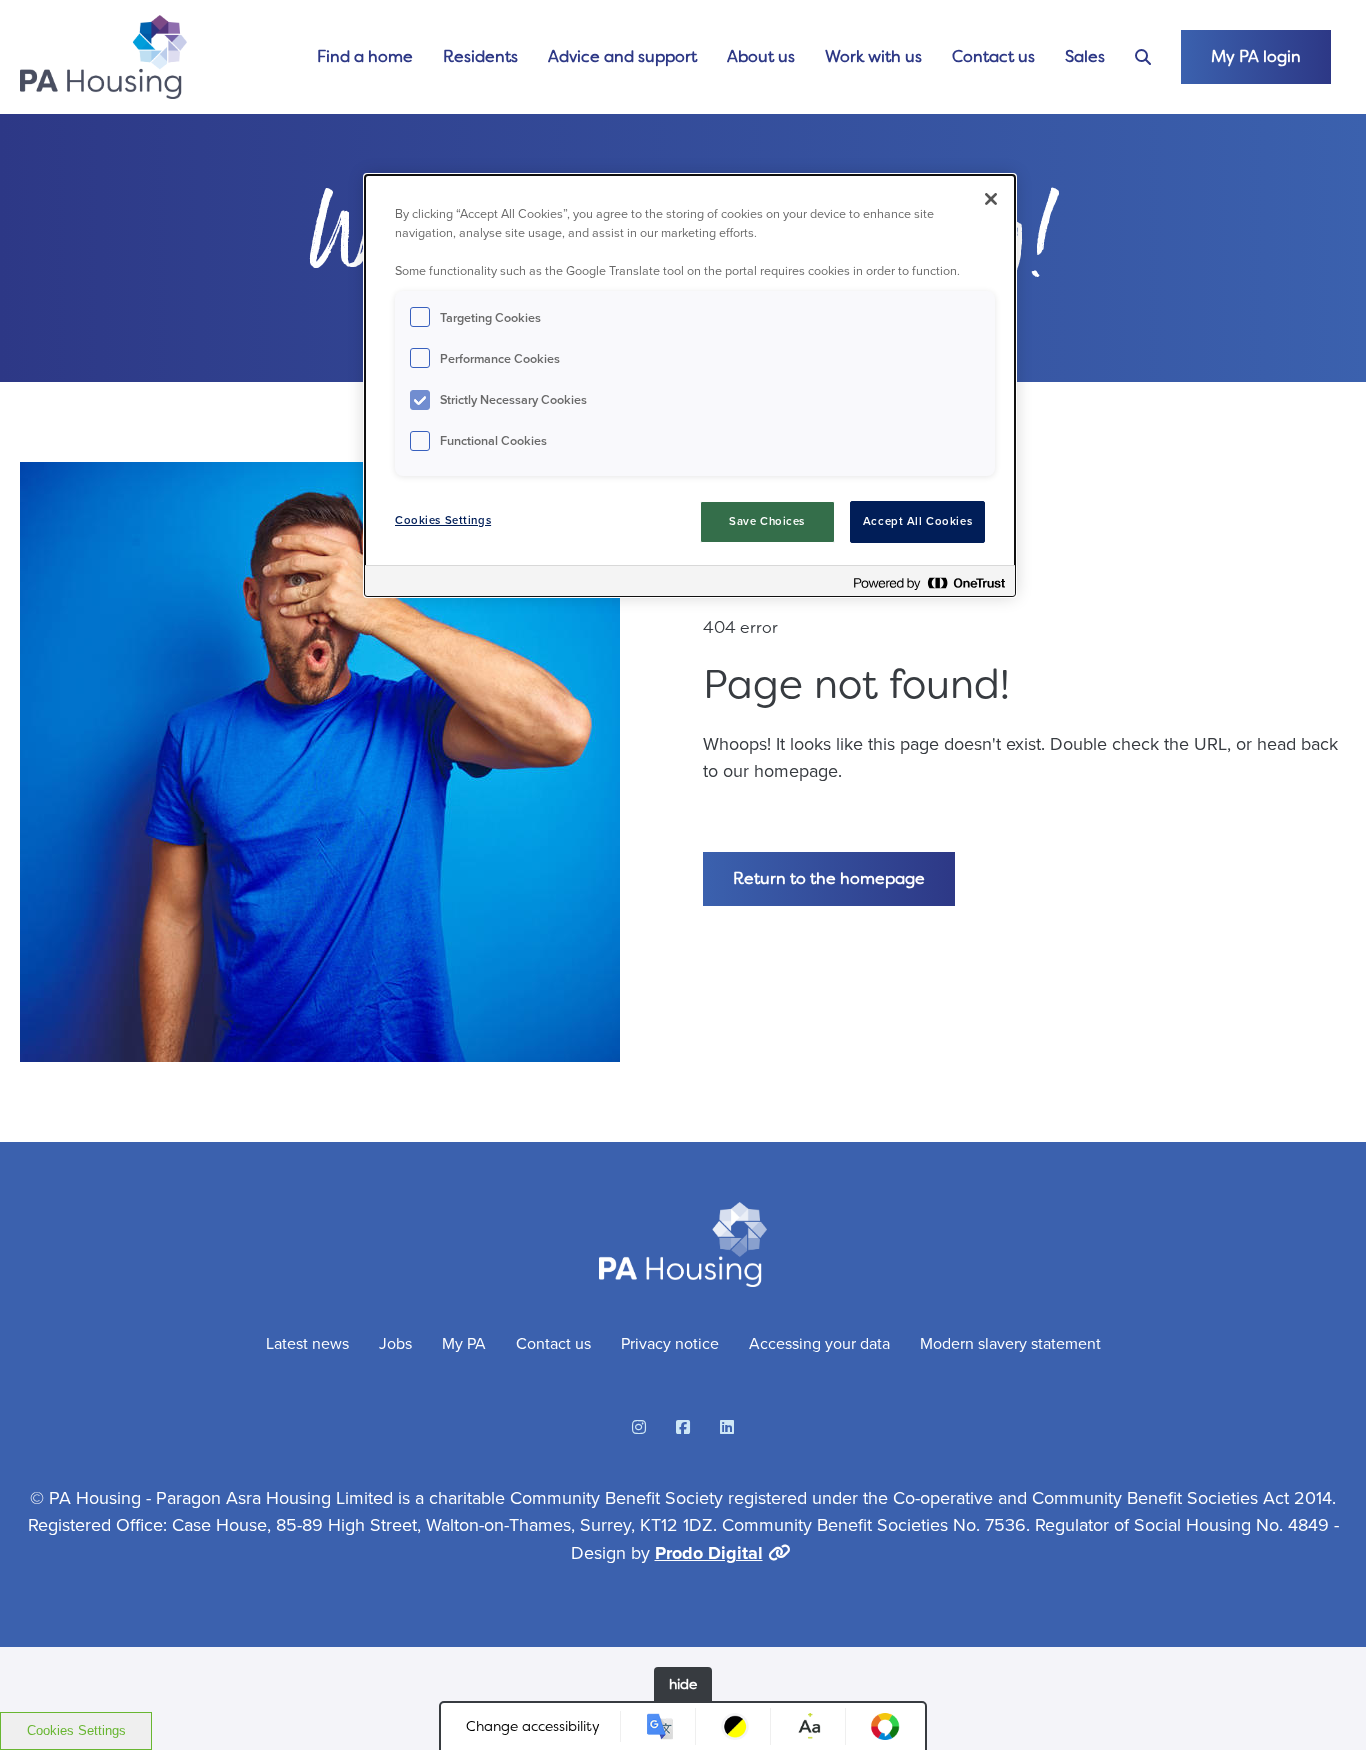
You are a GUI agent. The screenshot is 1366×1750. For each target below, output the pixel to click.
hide (683, 1684)
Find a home (365, 56)
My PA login (1256, 56)
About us (761, 56)
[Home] (103, 57)
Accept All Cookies (917, 521)
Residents (480, 56)
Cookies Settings (76, 1730)
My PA (464, 1343)
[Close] (991, 199)
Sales (1085, 56)
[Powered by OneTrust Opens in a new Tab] (929, 583)
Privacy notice (670, 1343)
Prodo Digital (709, 1553)
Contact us (993, 56)
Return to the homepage (829, 878)
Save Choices (767, 521)
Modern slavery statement (1010, 1343)
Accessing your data (819, 1343)
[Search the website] (1143, 57)
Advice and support (622, 56)
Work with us (873, 56)
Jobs (395, 1343)
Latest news (307, 1343)
